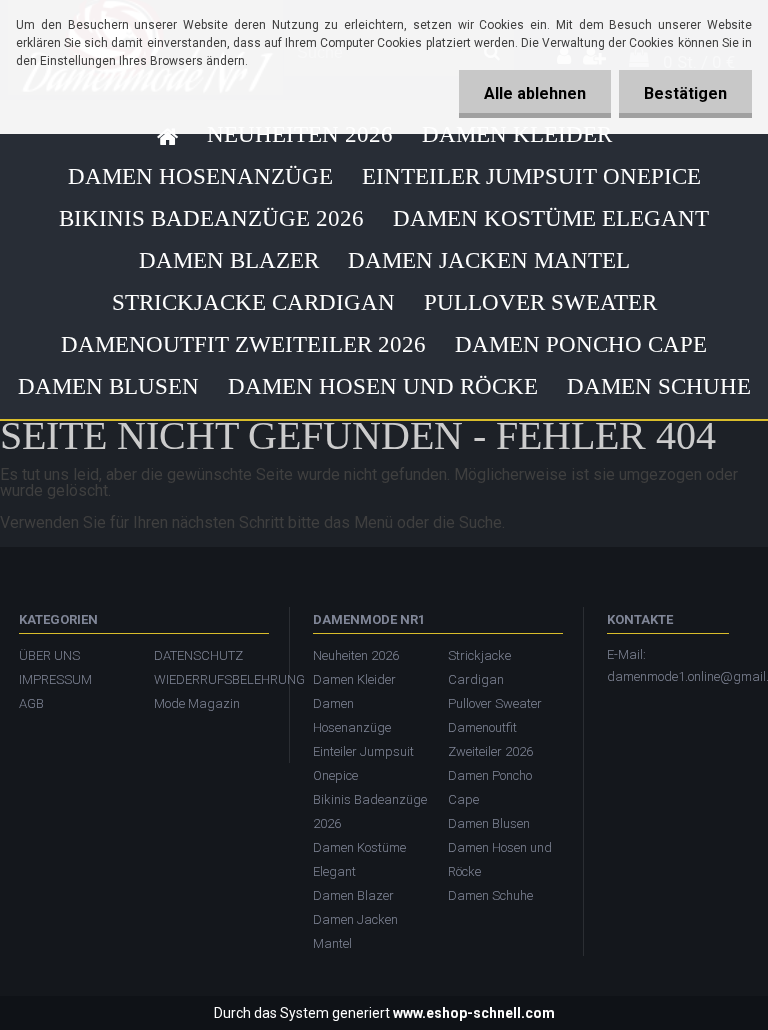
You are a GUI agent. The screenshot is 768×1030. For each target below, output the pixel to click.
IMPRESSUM (55, 679)
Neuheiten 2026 (300, 134)
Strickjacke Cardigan (253, 302)
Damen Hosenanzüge (200, 176)
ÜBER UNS (49, 655)
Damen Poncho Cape (581, 344)
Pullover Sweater (540, 302)
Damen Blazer (229, 260)
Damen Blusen (108, 386)
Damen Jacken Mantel (489, 260)
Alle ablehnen (535, 93)
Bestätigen (685, 93)
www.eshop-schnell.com (474, 1013)
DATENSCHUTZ (198, 655)
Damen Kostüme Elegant (551, 218)
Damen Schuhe (659, 386)
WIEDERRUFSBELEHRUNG (211, 679)
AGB (31, 703)
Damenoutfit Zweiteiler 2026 (243, 344)
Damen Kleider (517, 134)
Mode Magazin (197, 703)
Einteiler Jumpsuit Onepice (531, 176)
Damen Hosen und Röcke (383, 386)
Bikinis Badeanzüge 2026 (211, 218)
